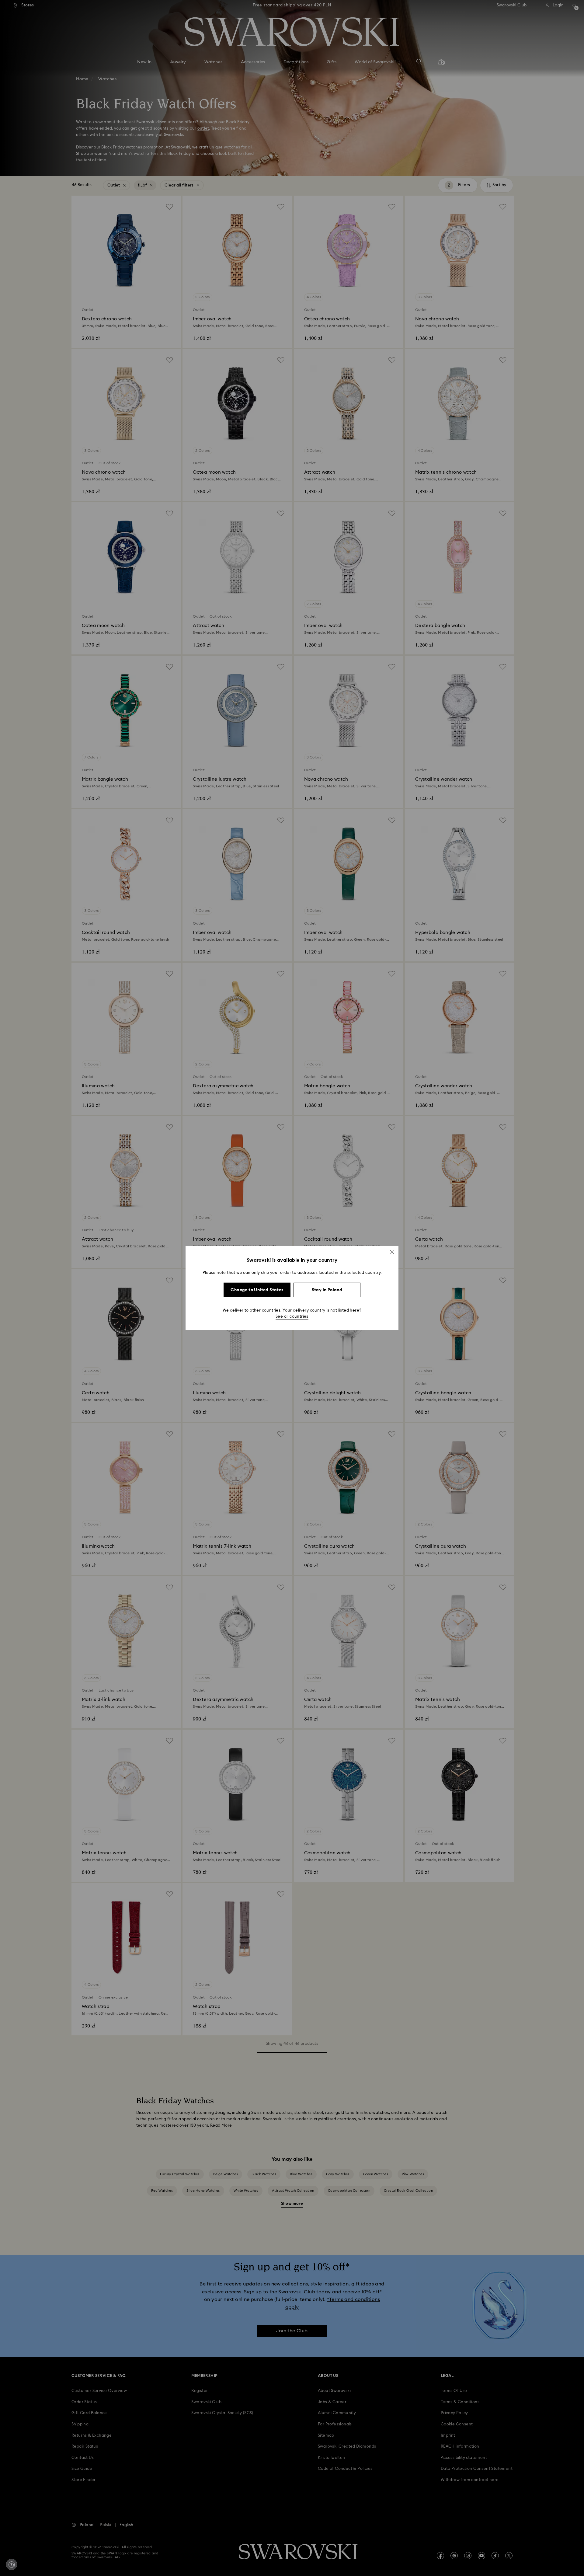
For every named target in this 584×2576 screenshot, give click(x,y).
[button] (392, 1252)
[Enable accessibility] (12, 2564)
